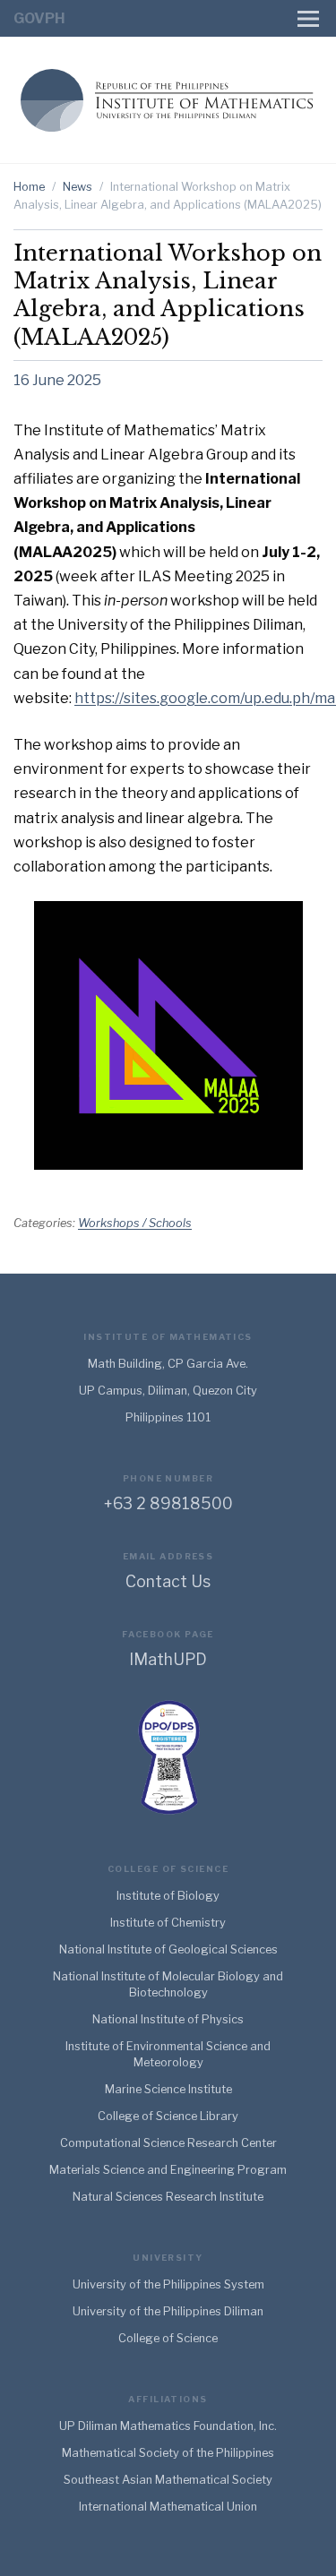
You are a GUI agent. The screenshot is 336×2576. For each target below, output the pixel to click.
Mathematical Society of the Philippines (168, 2453)
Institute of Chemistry (168, 1923)
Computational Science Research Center (168, 2143)
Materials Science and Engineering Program (168, 2170)
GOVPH (39, 18)
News (78, 187)
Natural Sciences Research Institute (168, 2197)
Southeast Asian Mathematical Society (168, 2480)
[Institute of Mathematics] (168, 98)
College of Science (168, 2338)
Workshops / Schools (135, 1223)
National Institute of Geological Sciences (168, 1949)
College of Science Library (168, 2116)
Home (29, 187)
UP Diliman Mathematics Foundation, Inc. (168, 2426)
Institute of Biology (168, 1896)
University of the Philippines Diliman (168, 2311)
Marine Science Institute (168, 2089)
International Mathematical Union (168, 2507)
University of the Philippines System (168, 2284)
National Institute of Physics (168, 2019)
